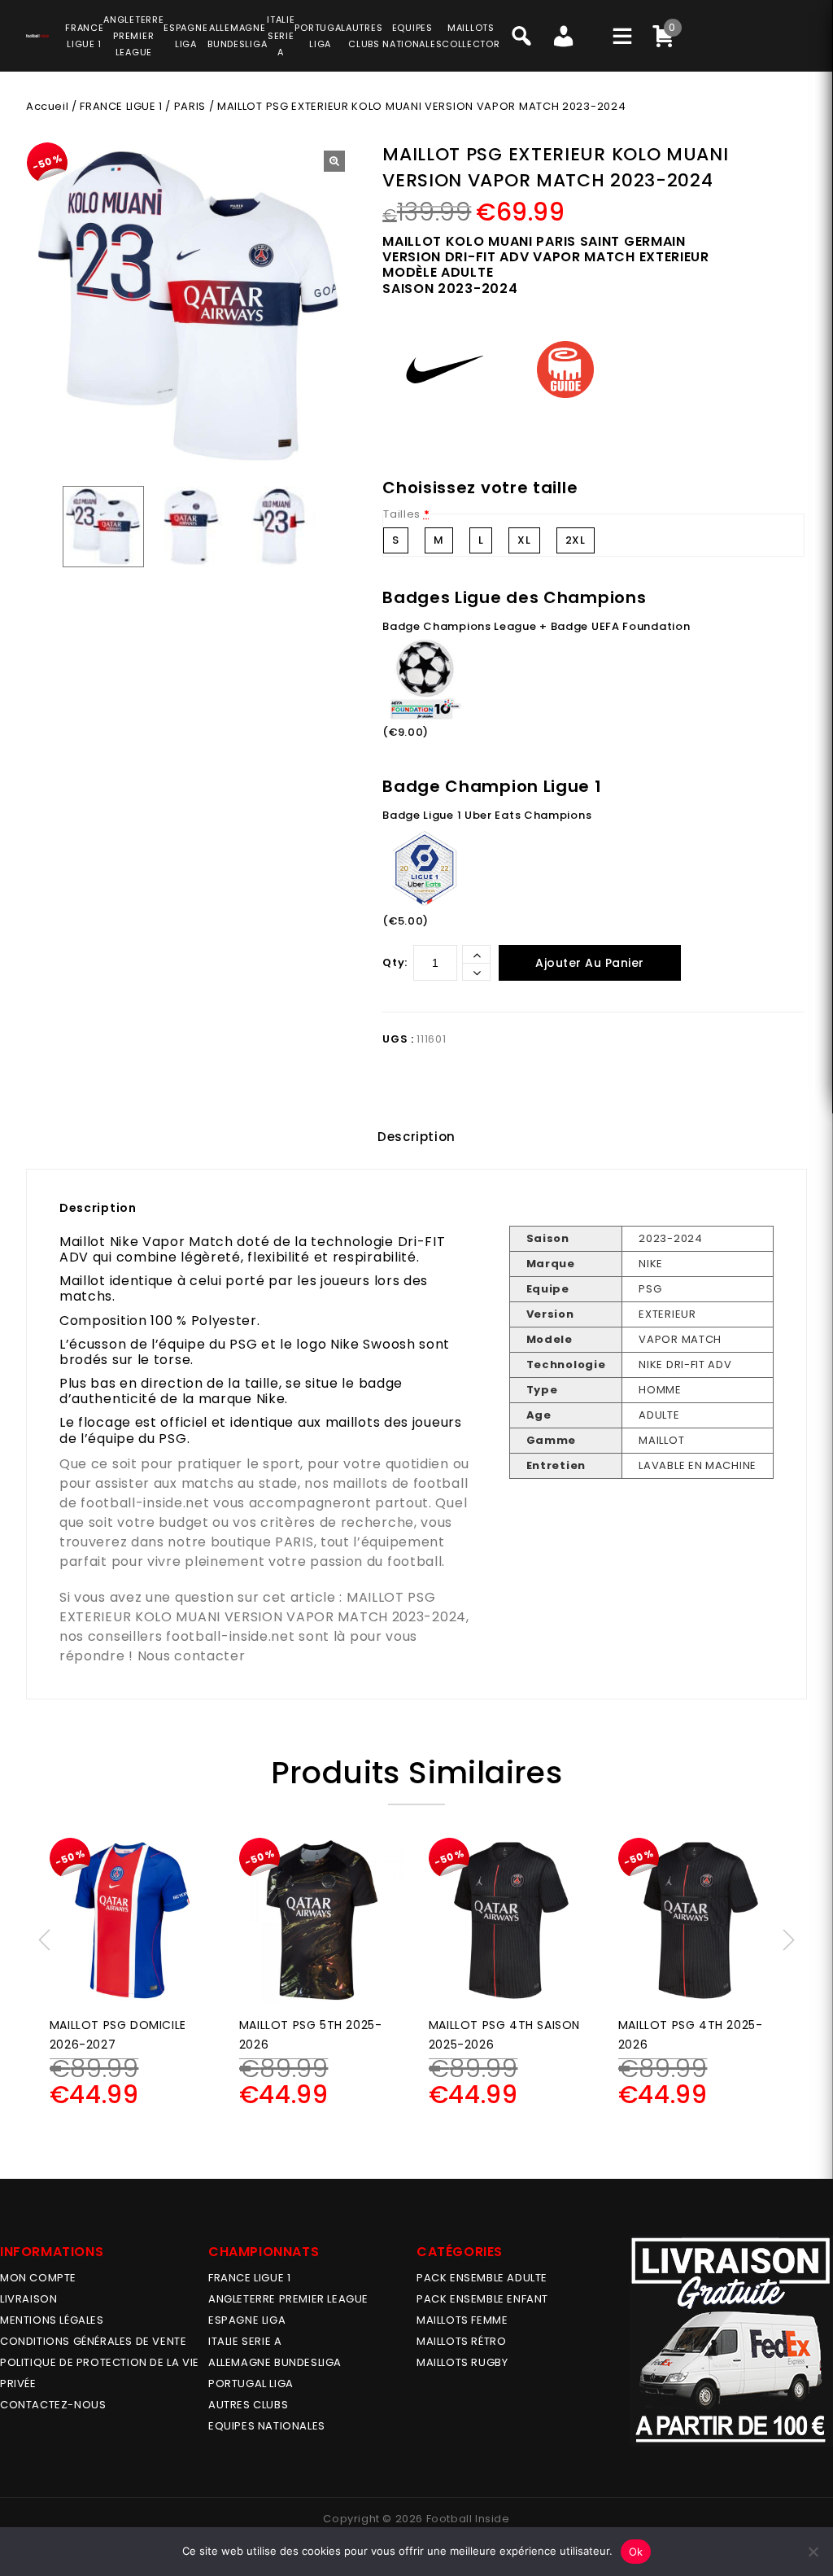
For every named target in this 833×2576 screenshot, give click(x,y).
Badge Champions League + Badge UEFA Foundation (536, 626)
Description (416, 1137)
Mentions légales (52, 2320)
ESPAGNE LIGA (247, 2320)
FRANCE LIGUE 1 (121, 106)
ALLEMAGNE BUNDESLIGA (275, 2362)
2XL (576, 540)
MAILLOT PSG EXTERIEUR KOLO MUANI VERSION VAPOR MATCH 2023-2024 (263, 1607)
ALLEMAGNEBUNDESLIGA (237, 36)
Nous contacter (192, 1656)
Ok (636, 2552)
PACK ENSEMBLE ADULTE (482, 2278)
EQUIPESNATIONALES (412, 36)
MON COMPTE (38, 2278)
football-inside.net (145, 1503)
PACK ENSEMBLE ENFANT (482, 2299)
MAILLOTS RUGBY (462, 2362)
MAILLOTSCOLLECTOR (471, 36)
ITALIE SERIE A (245, 2341)
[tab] (416, 1137)
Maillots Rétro (461, 2341)
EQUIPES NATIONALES (267, 2426)
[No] (813, 2552)
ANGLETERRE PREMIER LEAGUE (133, 36)
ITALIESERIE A (281, 36)
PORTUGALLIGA (320, 36)
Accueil (47, 106)
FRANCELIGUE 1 (84, 36)
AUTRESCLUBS (364, 36)
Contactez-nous (53, 2405)
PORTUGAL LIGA (251, 2384)
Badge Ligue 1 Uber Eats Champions (487, 815)
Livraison (28, 2299)
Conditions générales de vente (93, 2341)
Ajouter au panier (590, 963)
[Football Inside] (37, 33)
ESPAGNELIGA (185, 36)
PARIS (190, 106)
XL (524, 540)
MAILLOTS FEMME (462, 2320)
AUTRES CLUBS (248, 2405)
